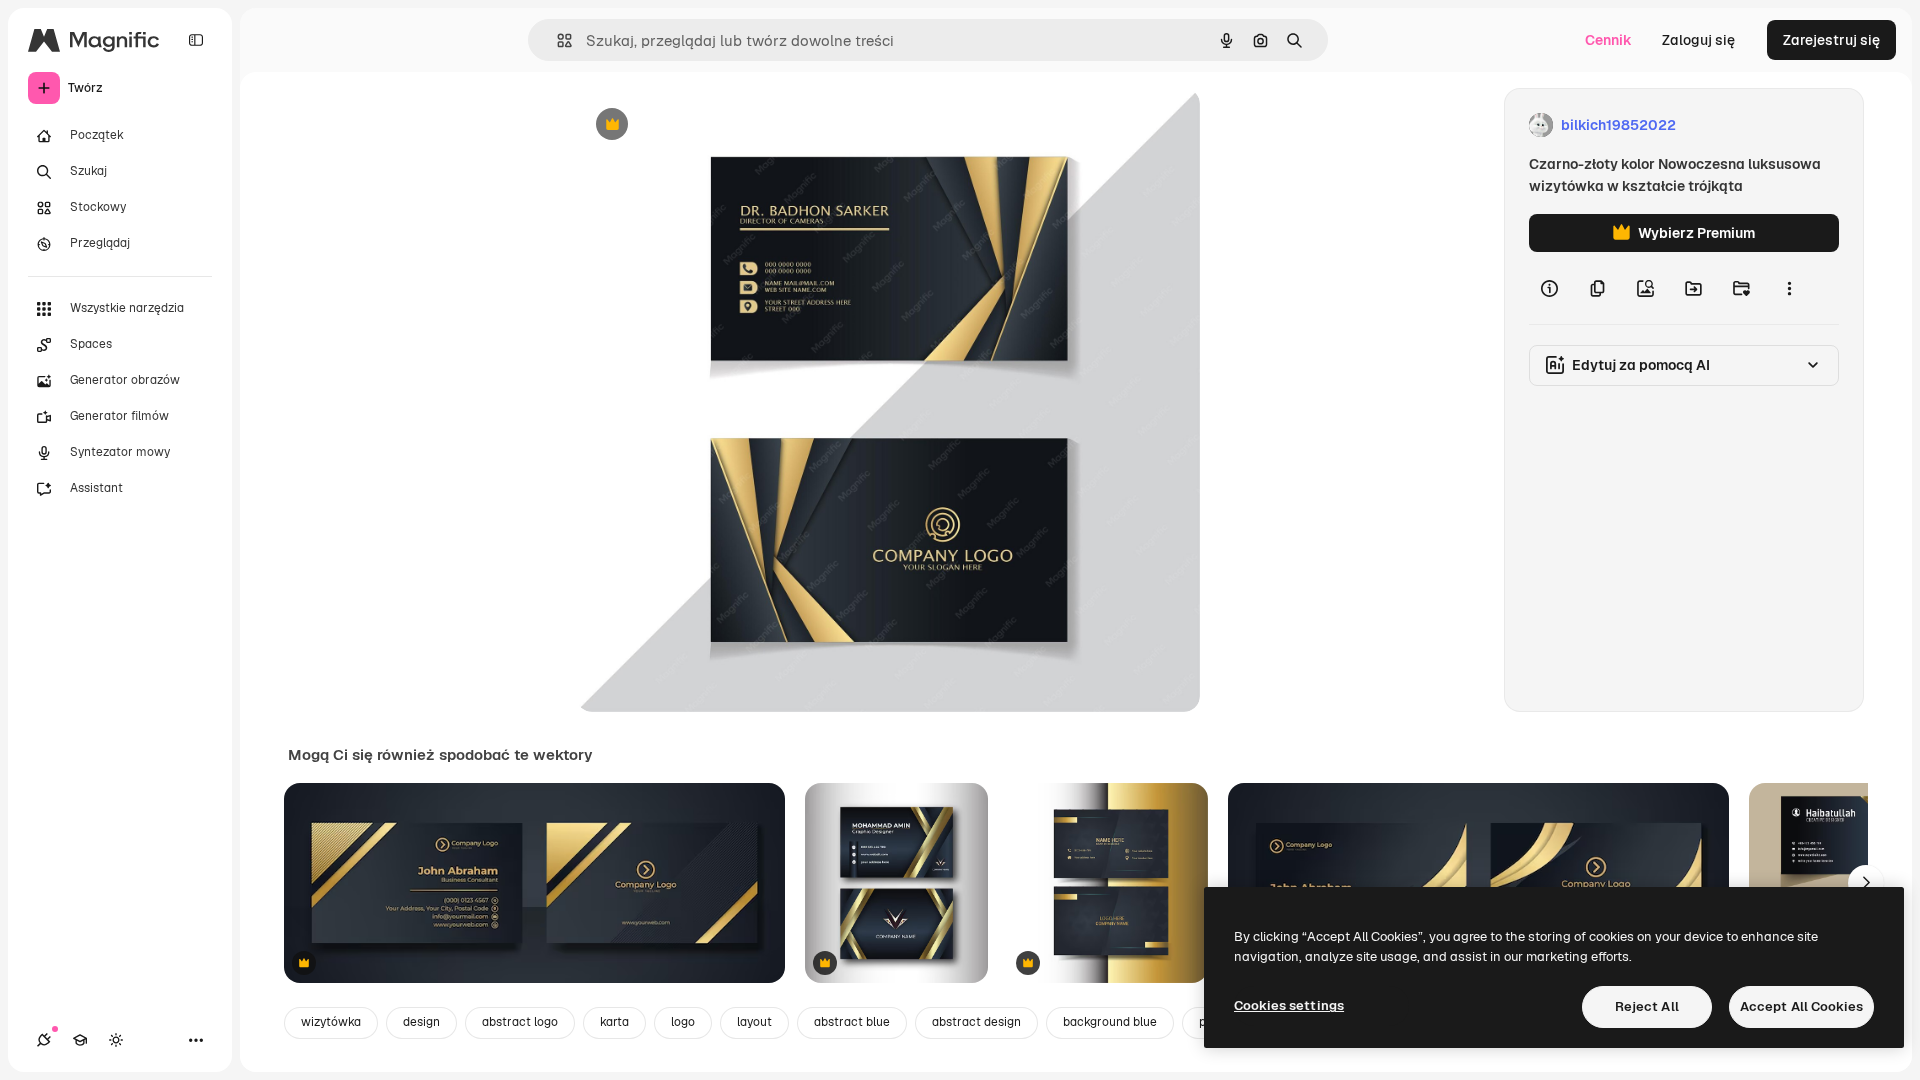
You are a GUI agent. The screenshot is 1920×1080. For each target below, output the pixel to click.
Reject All (1647, 1006)
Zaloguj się (1698, 40)
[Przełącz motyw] (116, 1040)
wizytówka (331, 1022)
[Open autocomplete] (556, 40)
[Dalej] (1866, 883)
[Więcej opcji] (1789, 288)
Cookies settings (1289, 1005)
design (421, 1022)
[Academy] (80, 1040)
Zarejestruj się (1831, 40)
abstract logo (520, 1022)
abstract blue (852, 1022)
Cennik (1608, 40)
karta (614, 1022)
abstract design (976, 1022)
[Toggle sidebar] (196, 40)
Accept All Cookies (1801, 1006)
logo (683, 1022)
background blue (1110, 1022)
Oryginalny (714, 125)
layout (754, 1022)
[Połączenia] (44, 1040)
